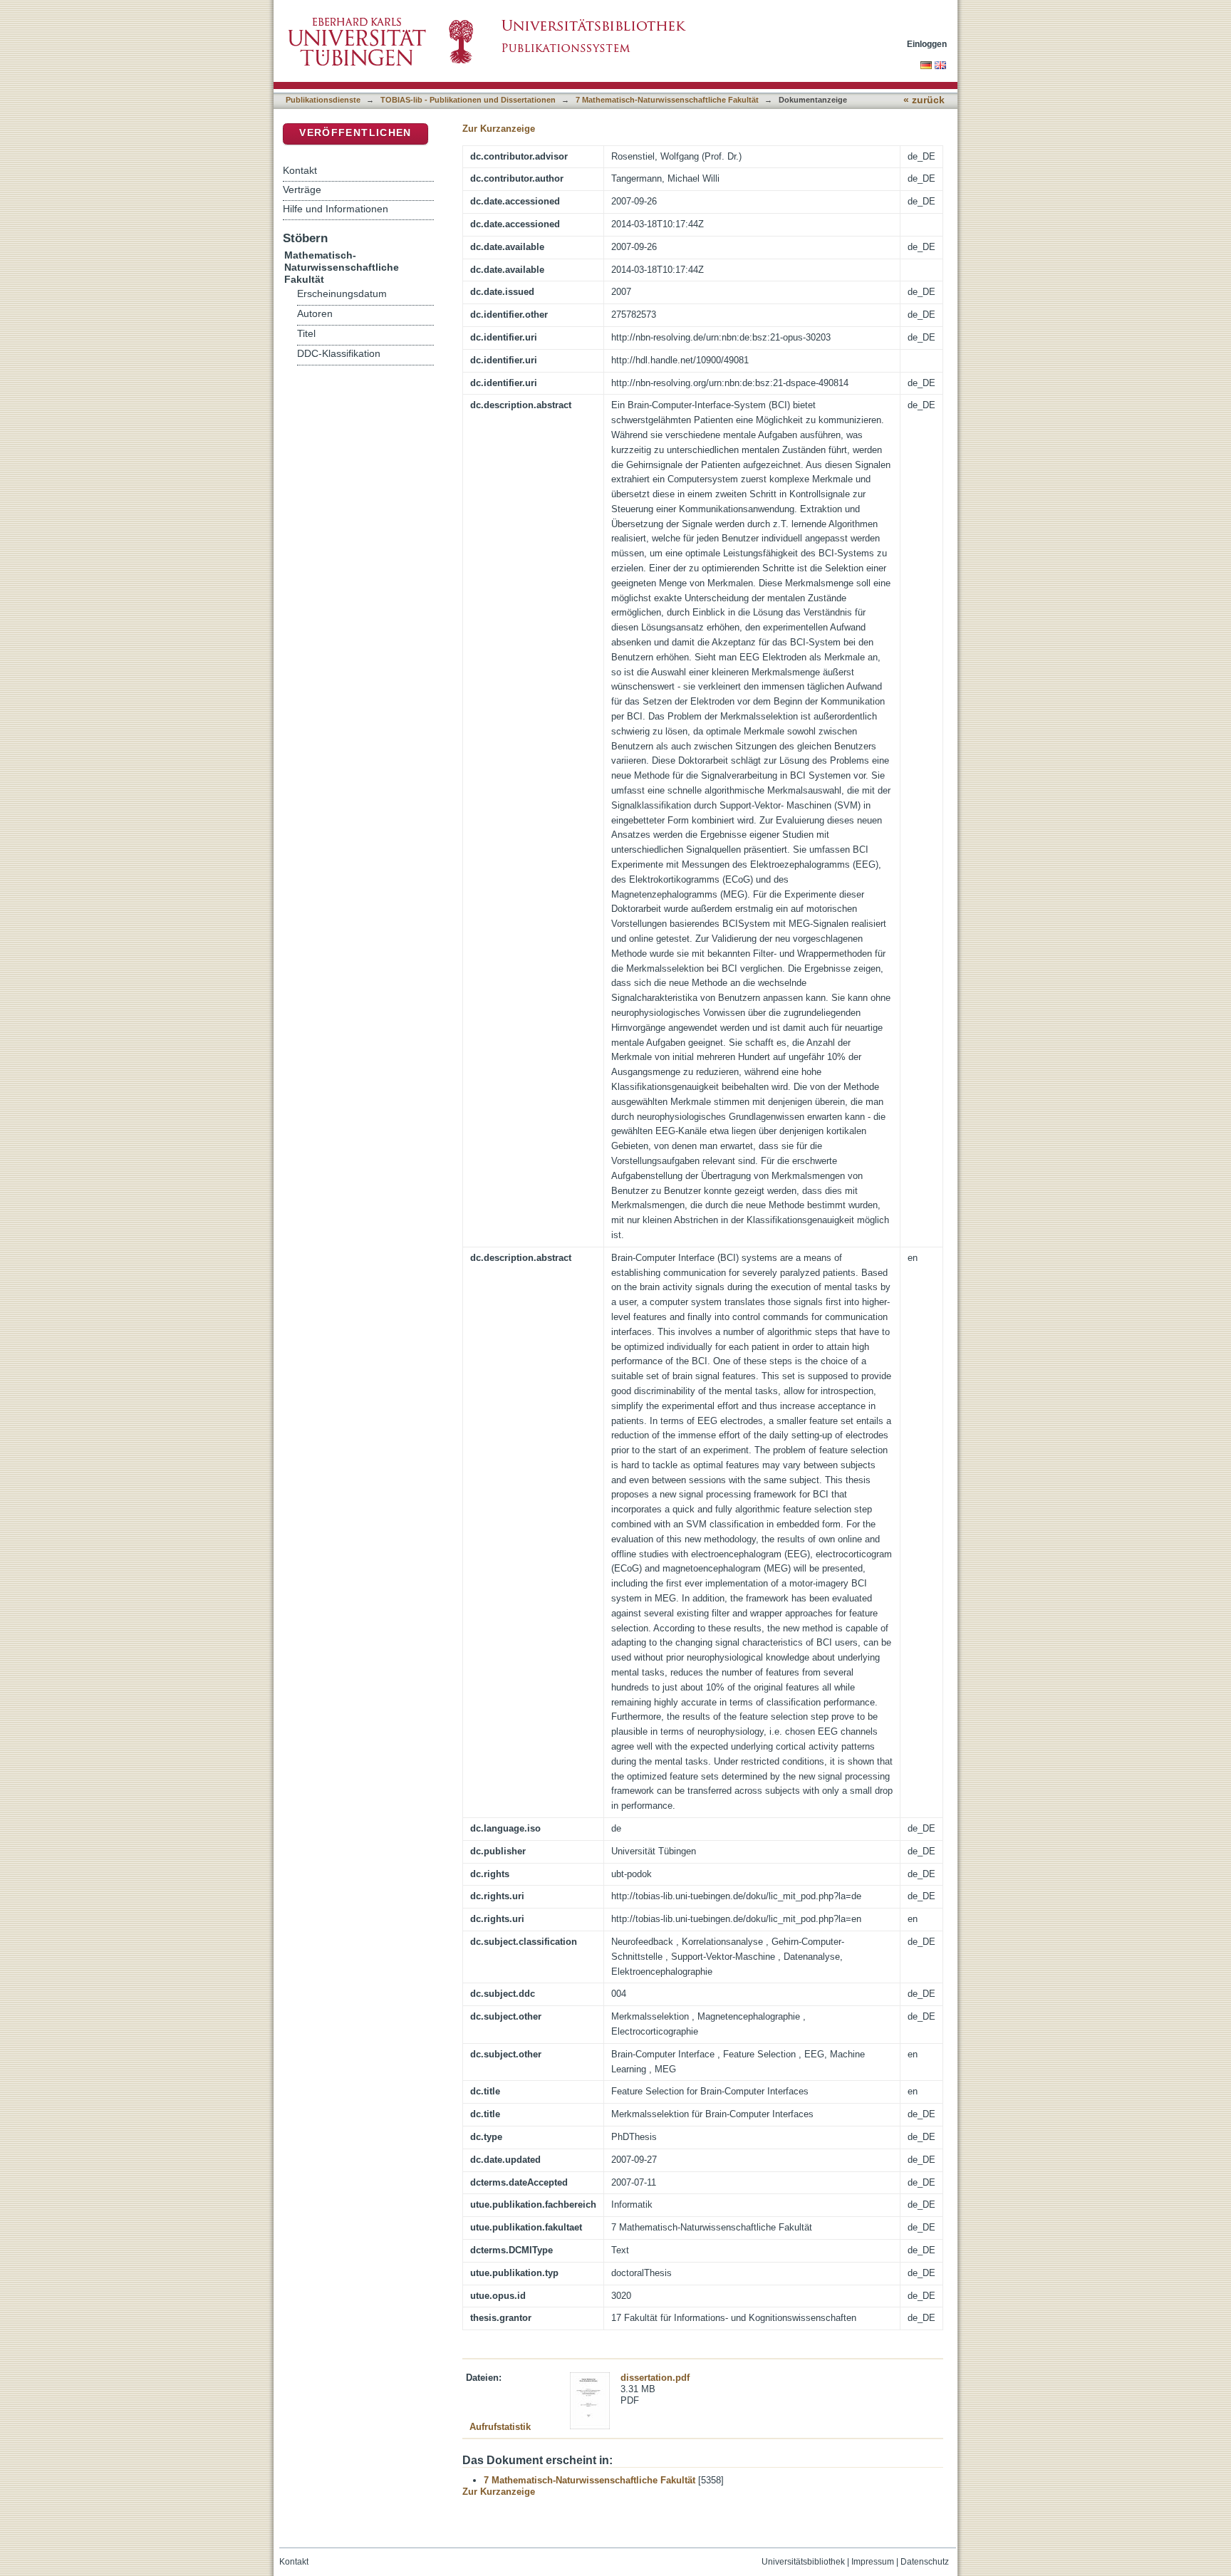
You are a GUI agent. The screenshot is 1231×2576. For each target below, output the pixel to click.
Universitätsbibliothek (803, 2562)
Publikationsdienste (323, 100)
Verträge (302, 189)
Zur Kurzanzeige (499, 129)
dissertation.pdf (655, 2378)
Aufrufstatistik (500, 2427)
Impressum (873, 2562)
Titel (306, 334)
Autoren (315, 314)
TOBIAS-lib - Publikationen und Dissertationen (468, 100)
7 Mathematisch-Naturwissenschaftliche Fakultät (667, 100)
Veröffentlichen (355, 133)
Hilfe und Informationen (336, 209)
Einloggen (927, 44)
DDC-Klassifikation (339, 354)
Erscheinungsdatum (342, 294)
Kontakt (300, 170)
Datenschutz (925, 2562)
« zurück (924, 100)
